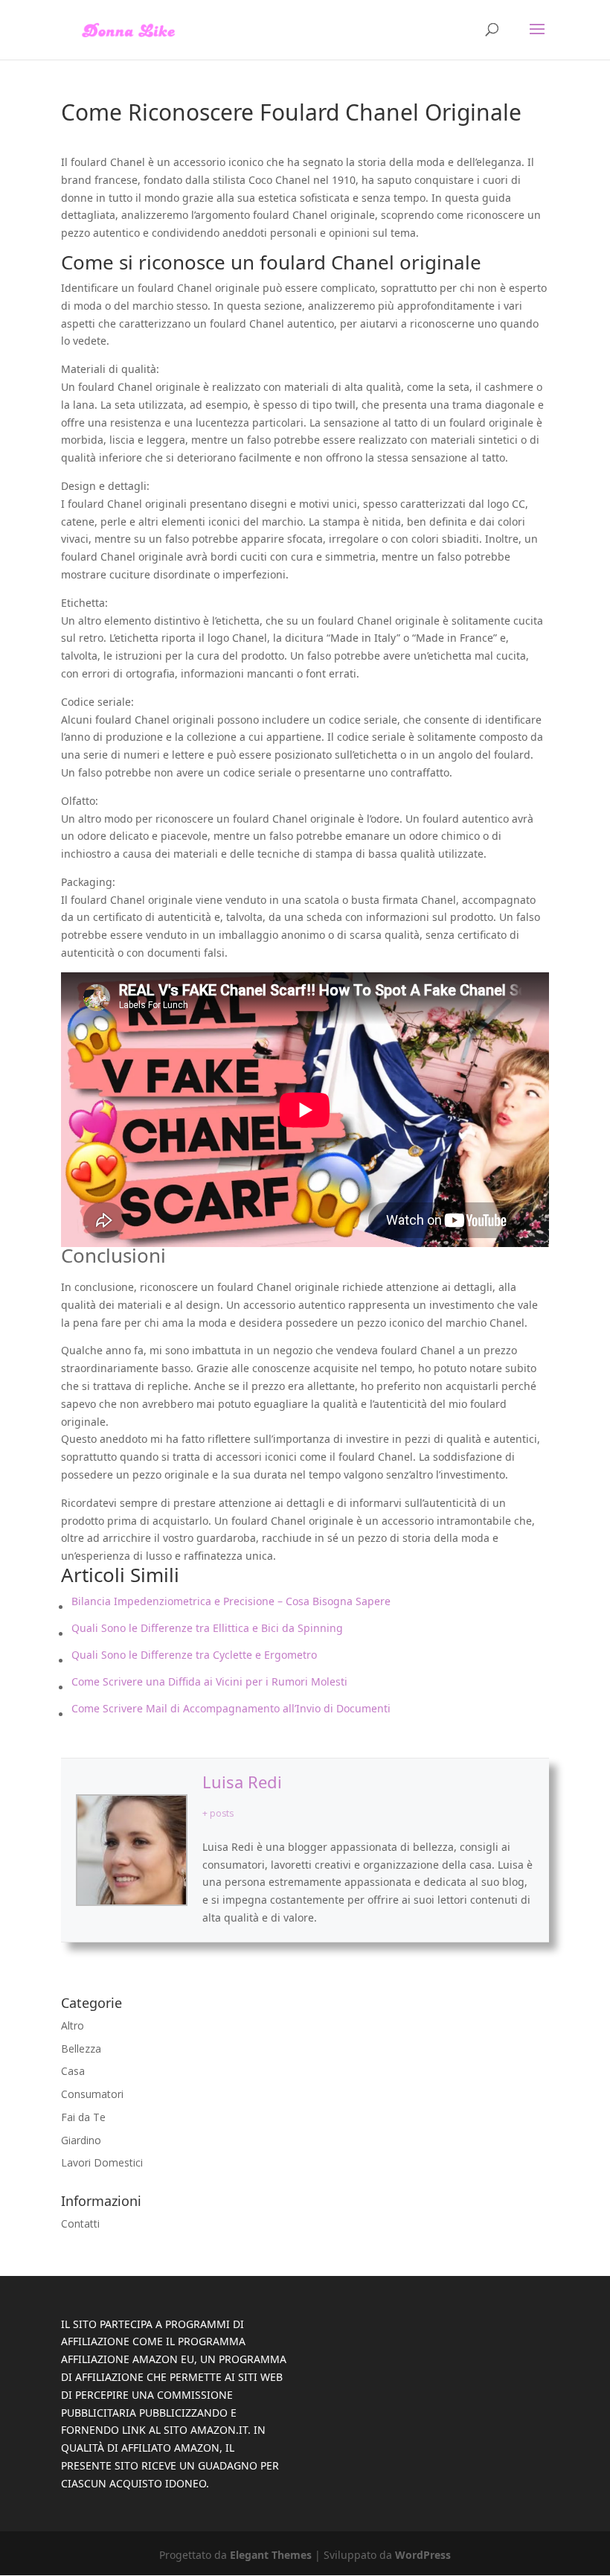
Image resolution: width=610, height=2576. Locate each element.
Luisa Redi (242, 1782)
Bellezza (81, 2049)
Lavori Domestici (102, 2162)
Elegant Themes (271, 2555)
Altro (73, 2025)
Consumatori (92, 2094)
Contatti (80, 2223)
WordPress (423, 2555)
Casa (73, 2071)
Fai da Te (83, 2117)
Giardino (81, 2140)
